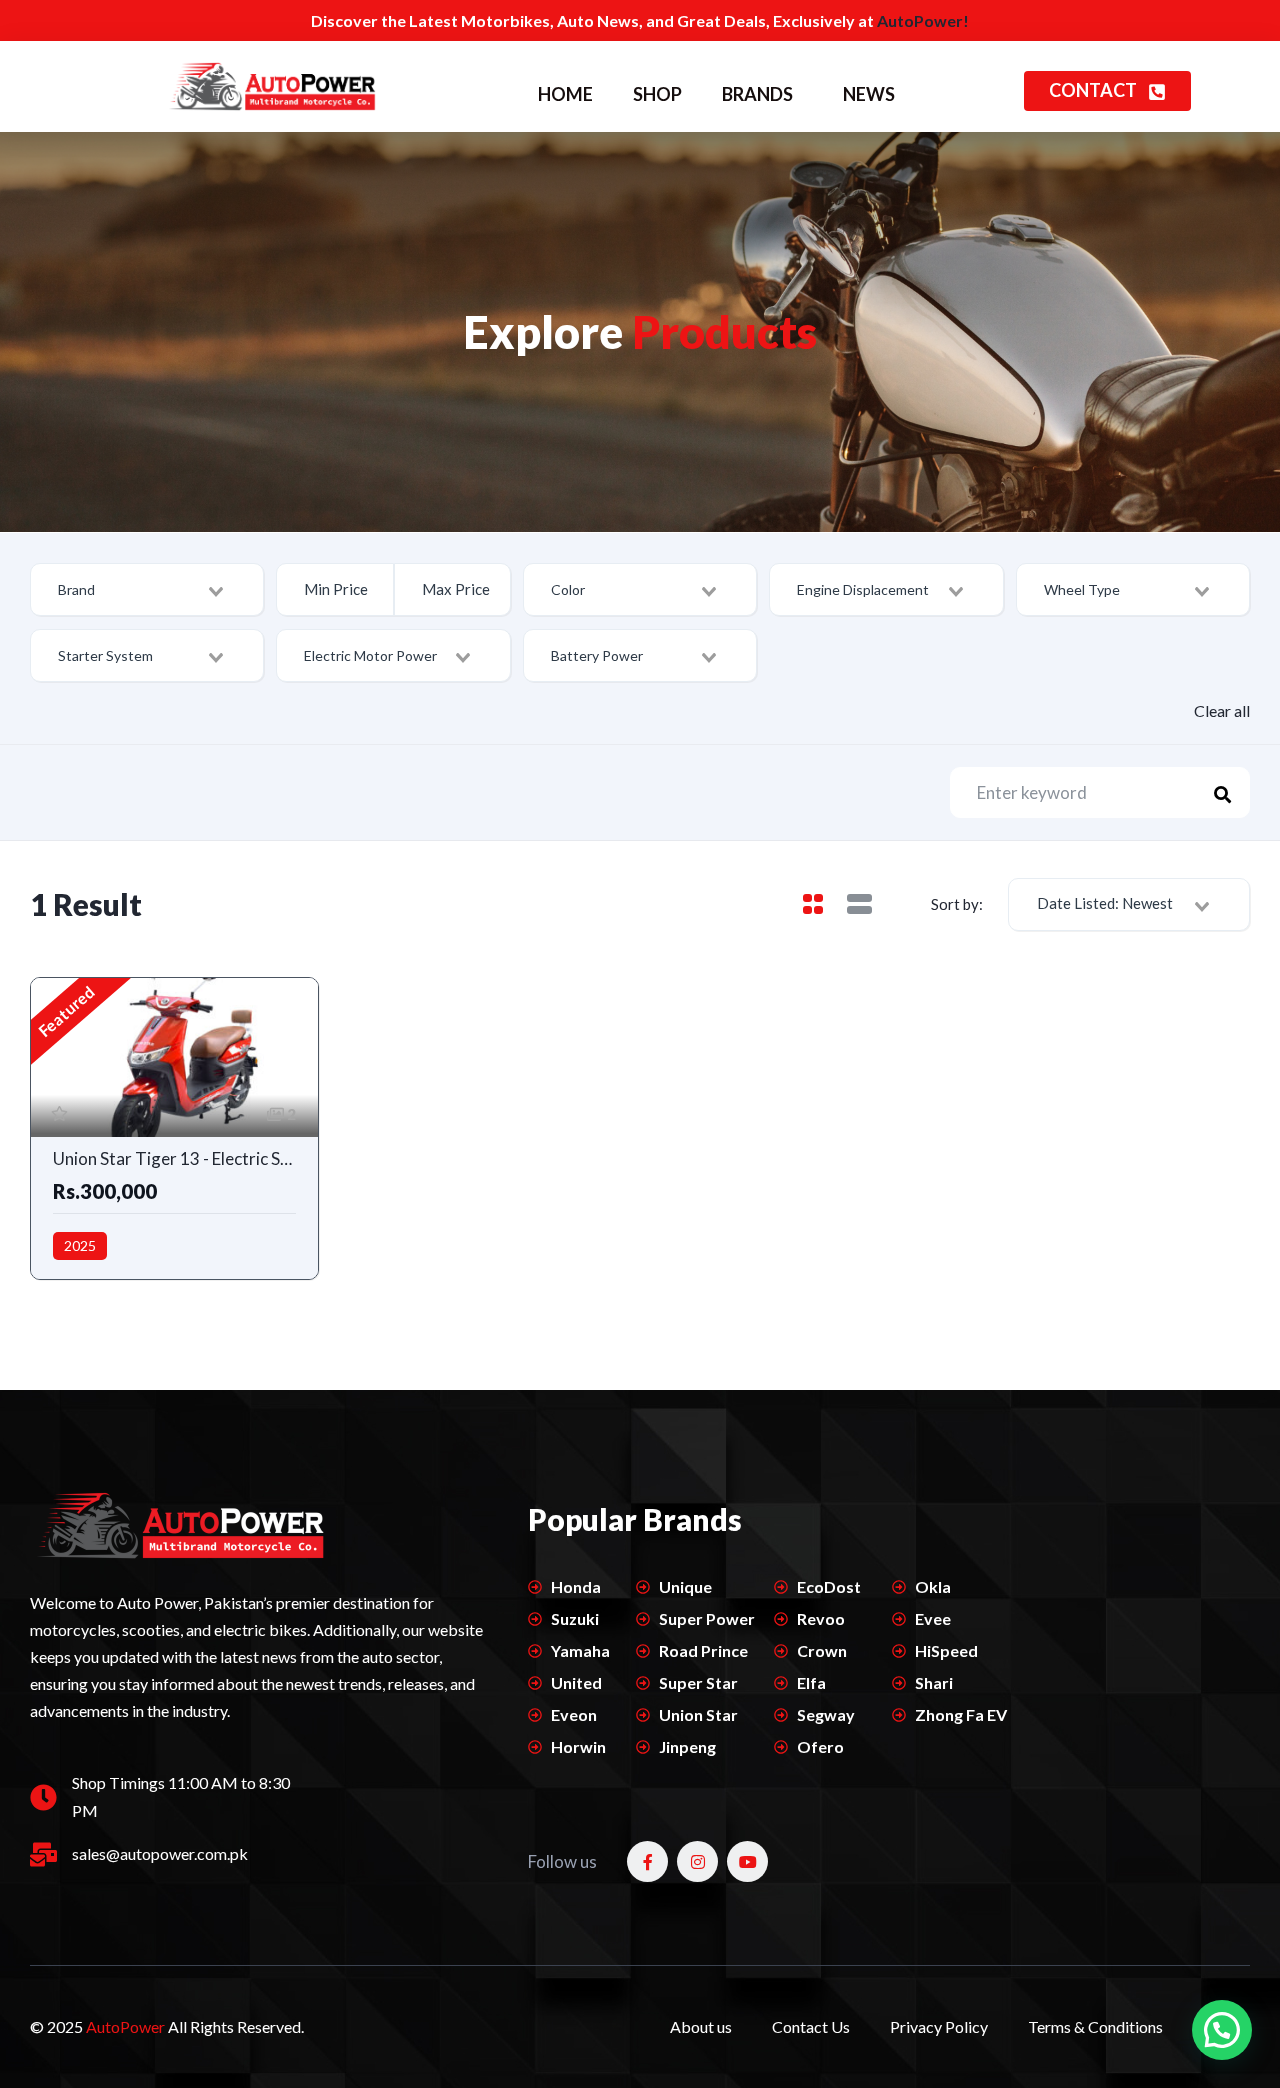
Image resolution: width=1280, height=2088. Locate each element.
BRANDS (757, 94)
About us (701, 2026)
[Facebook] (647, 1861)
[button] (1222, 2030)
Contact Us (811, 2026)
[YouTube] (747, 1861)
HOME (565, 94)
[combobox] (147, 589)
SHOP (657, 94)
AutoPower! (923, 20)
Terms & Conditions (1095, 2026)
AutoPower (127, 2026)
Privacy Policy (939, 2026)
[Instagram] (697, 1861)
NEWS (869, 94)
